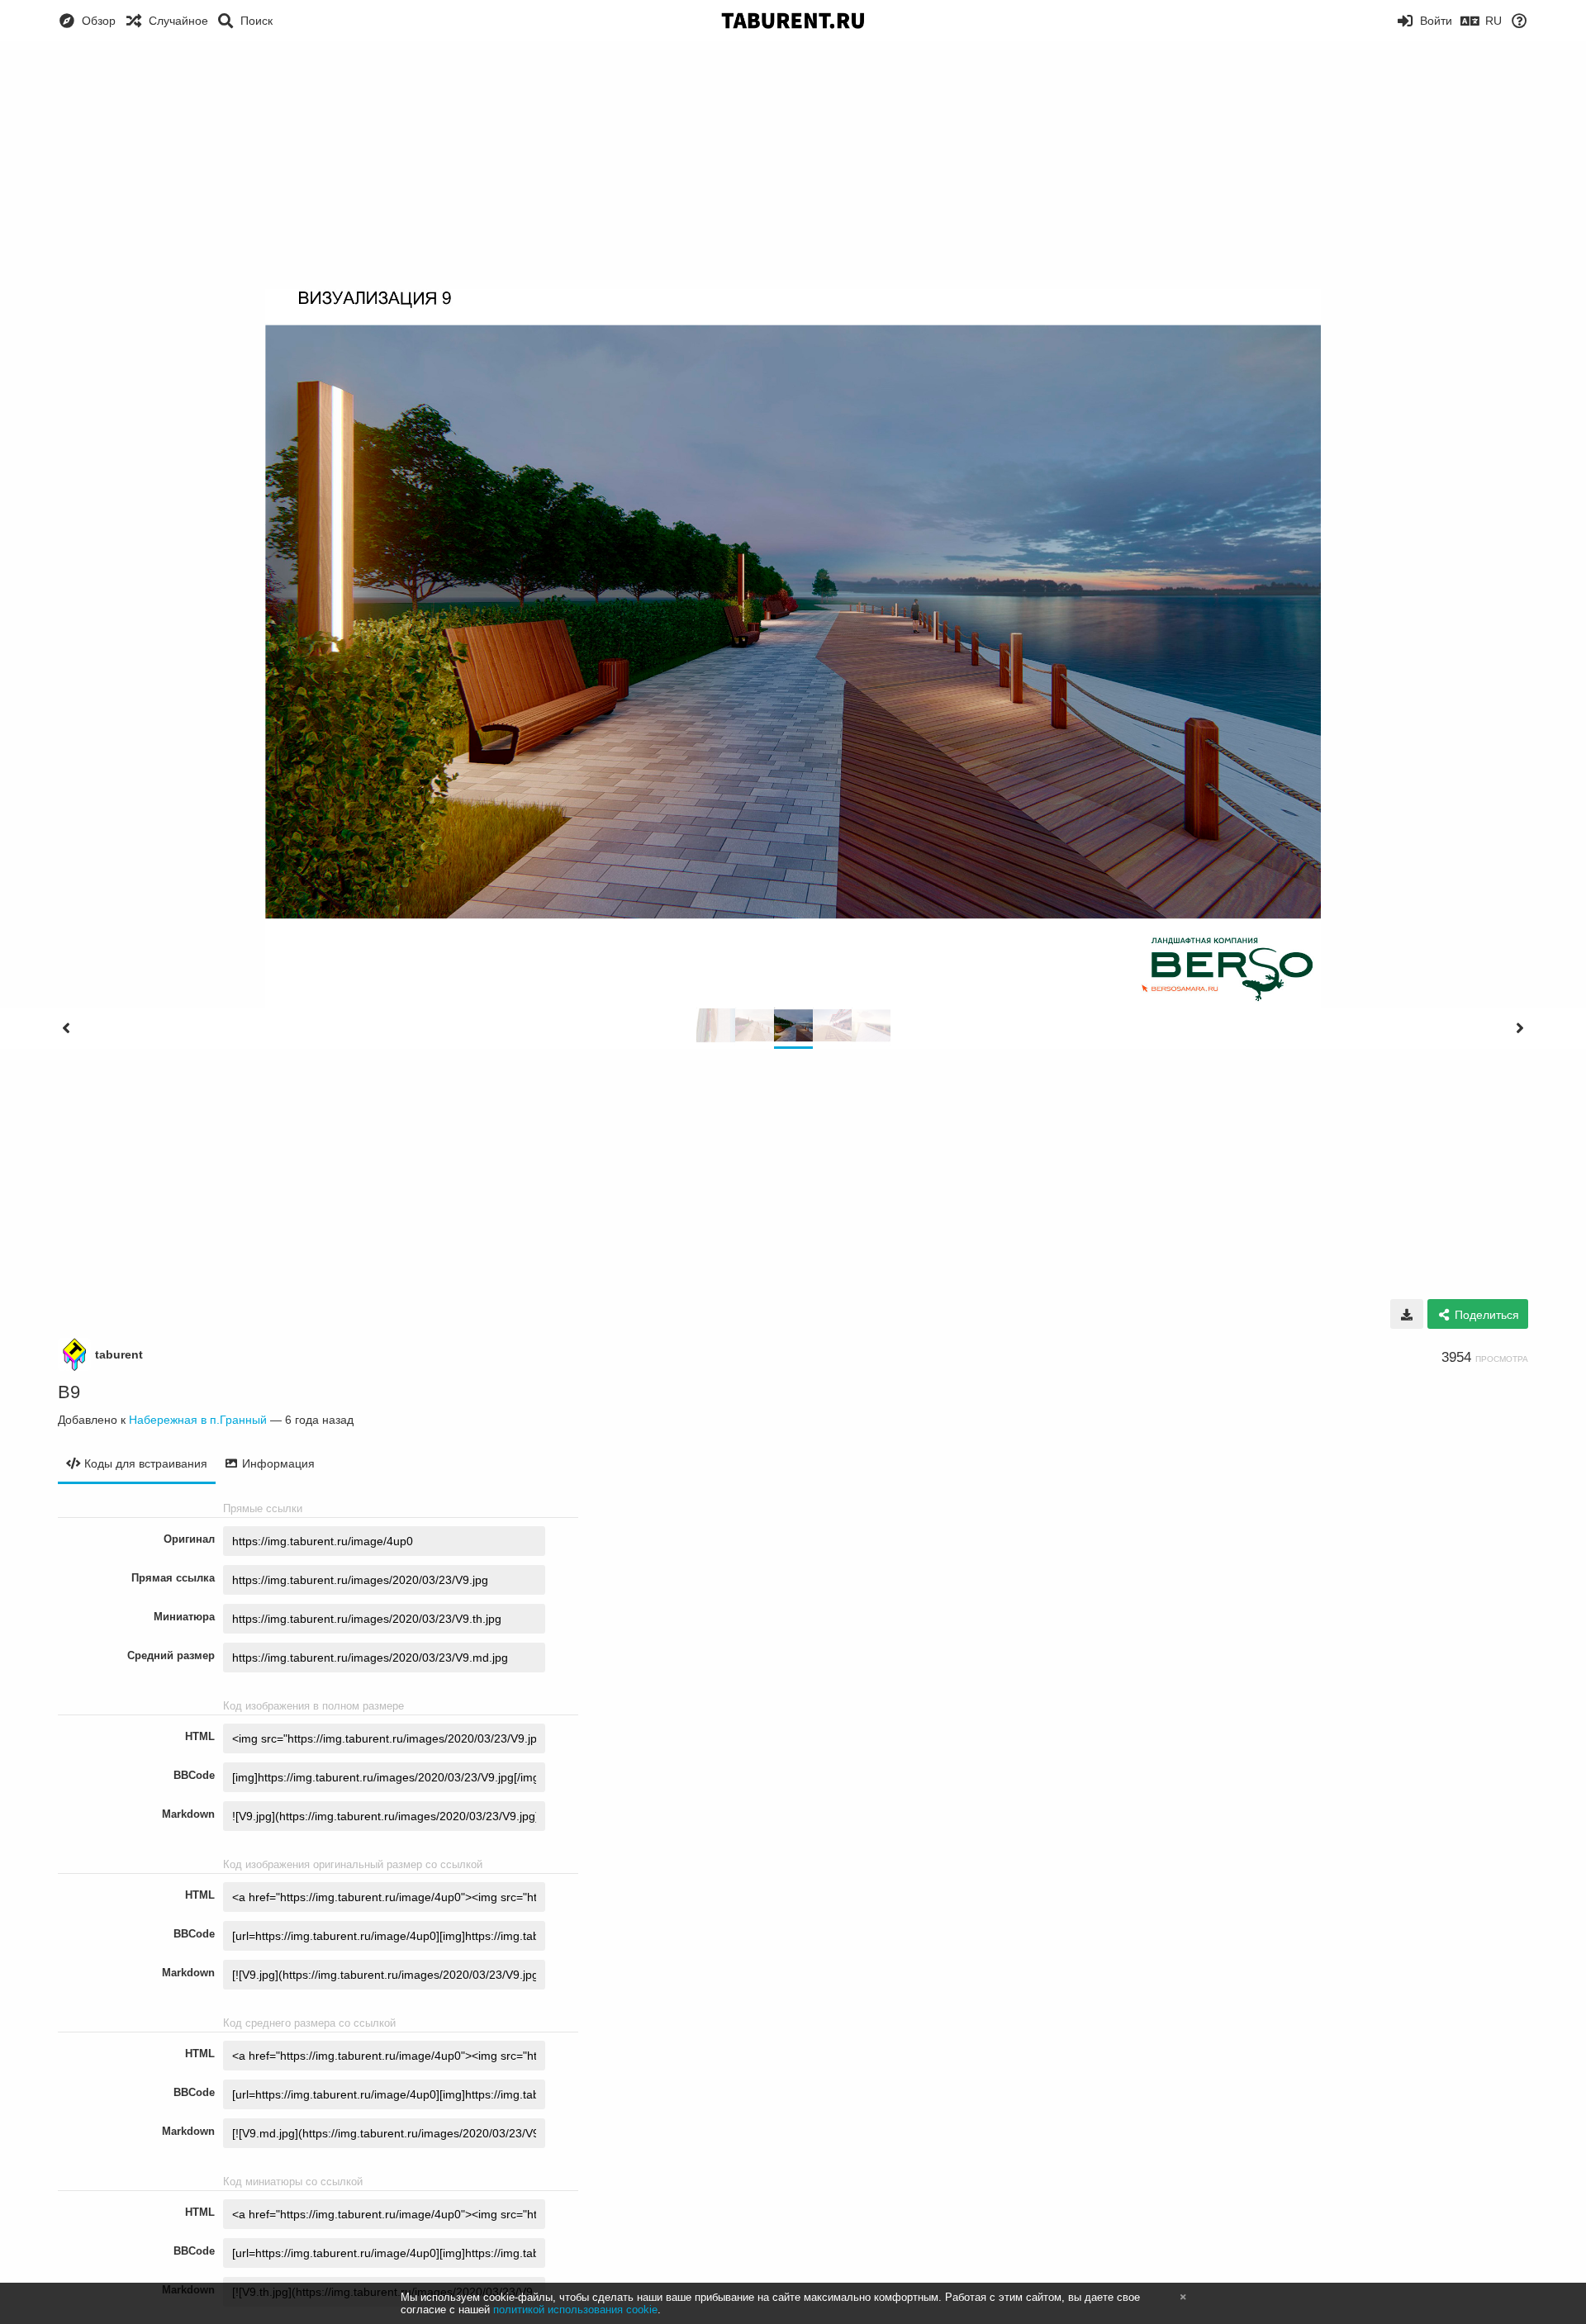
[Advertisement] (793, 165)
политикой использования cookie (575, 2310)
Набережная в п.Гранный (198, 1420)
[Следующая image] (1520, 1028)
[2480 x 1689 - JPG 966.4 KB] (1407, 1314)
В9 (69, 1392)
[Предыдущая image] (66, 1028)
